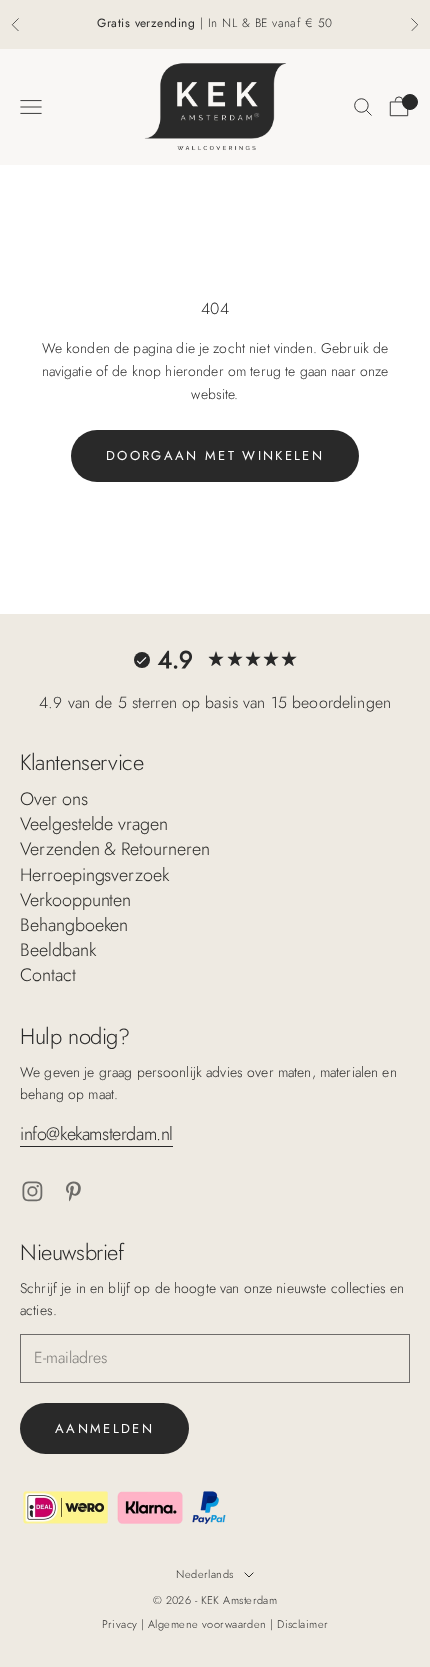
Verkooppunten (75, 900)
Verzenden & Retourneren (115, 849)
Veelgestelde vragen (94, 824)
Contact (48, 975)
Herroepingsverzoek (94, 875)
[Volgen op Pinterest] (73, 1191)
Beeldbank (58, 950)
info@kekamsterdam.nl (96, 1134)
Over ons (54, 799)
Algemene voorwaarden (209, 1624)
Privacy (122, 1624)
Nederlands (204, 1574)
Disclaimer (302, 1624)
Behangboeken (74, 925)
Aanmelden (104, 1428)
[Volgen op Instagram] (32, 1191)
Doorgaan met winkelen (215, 455)
